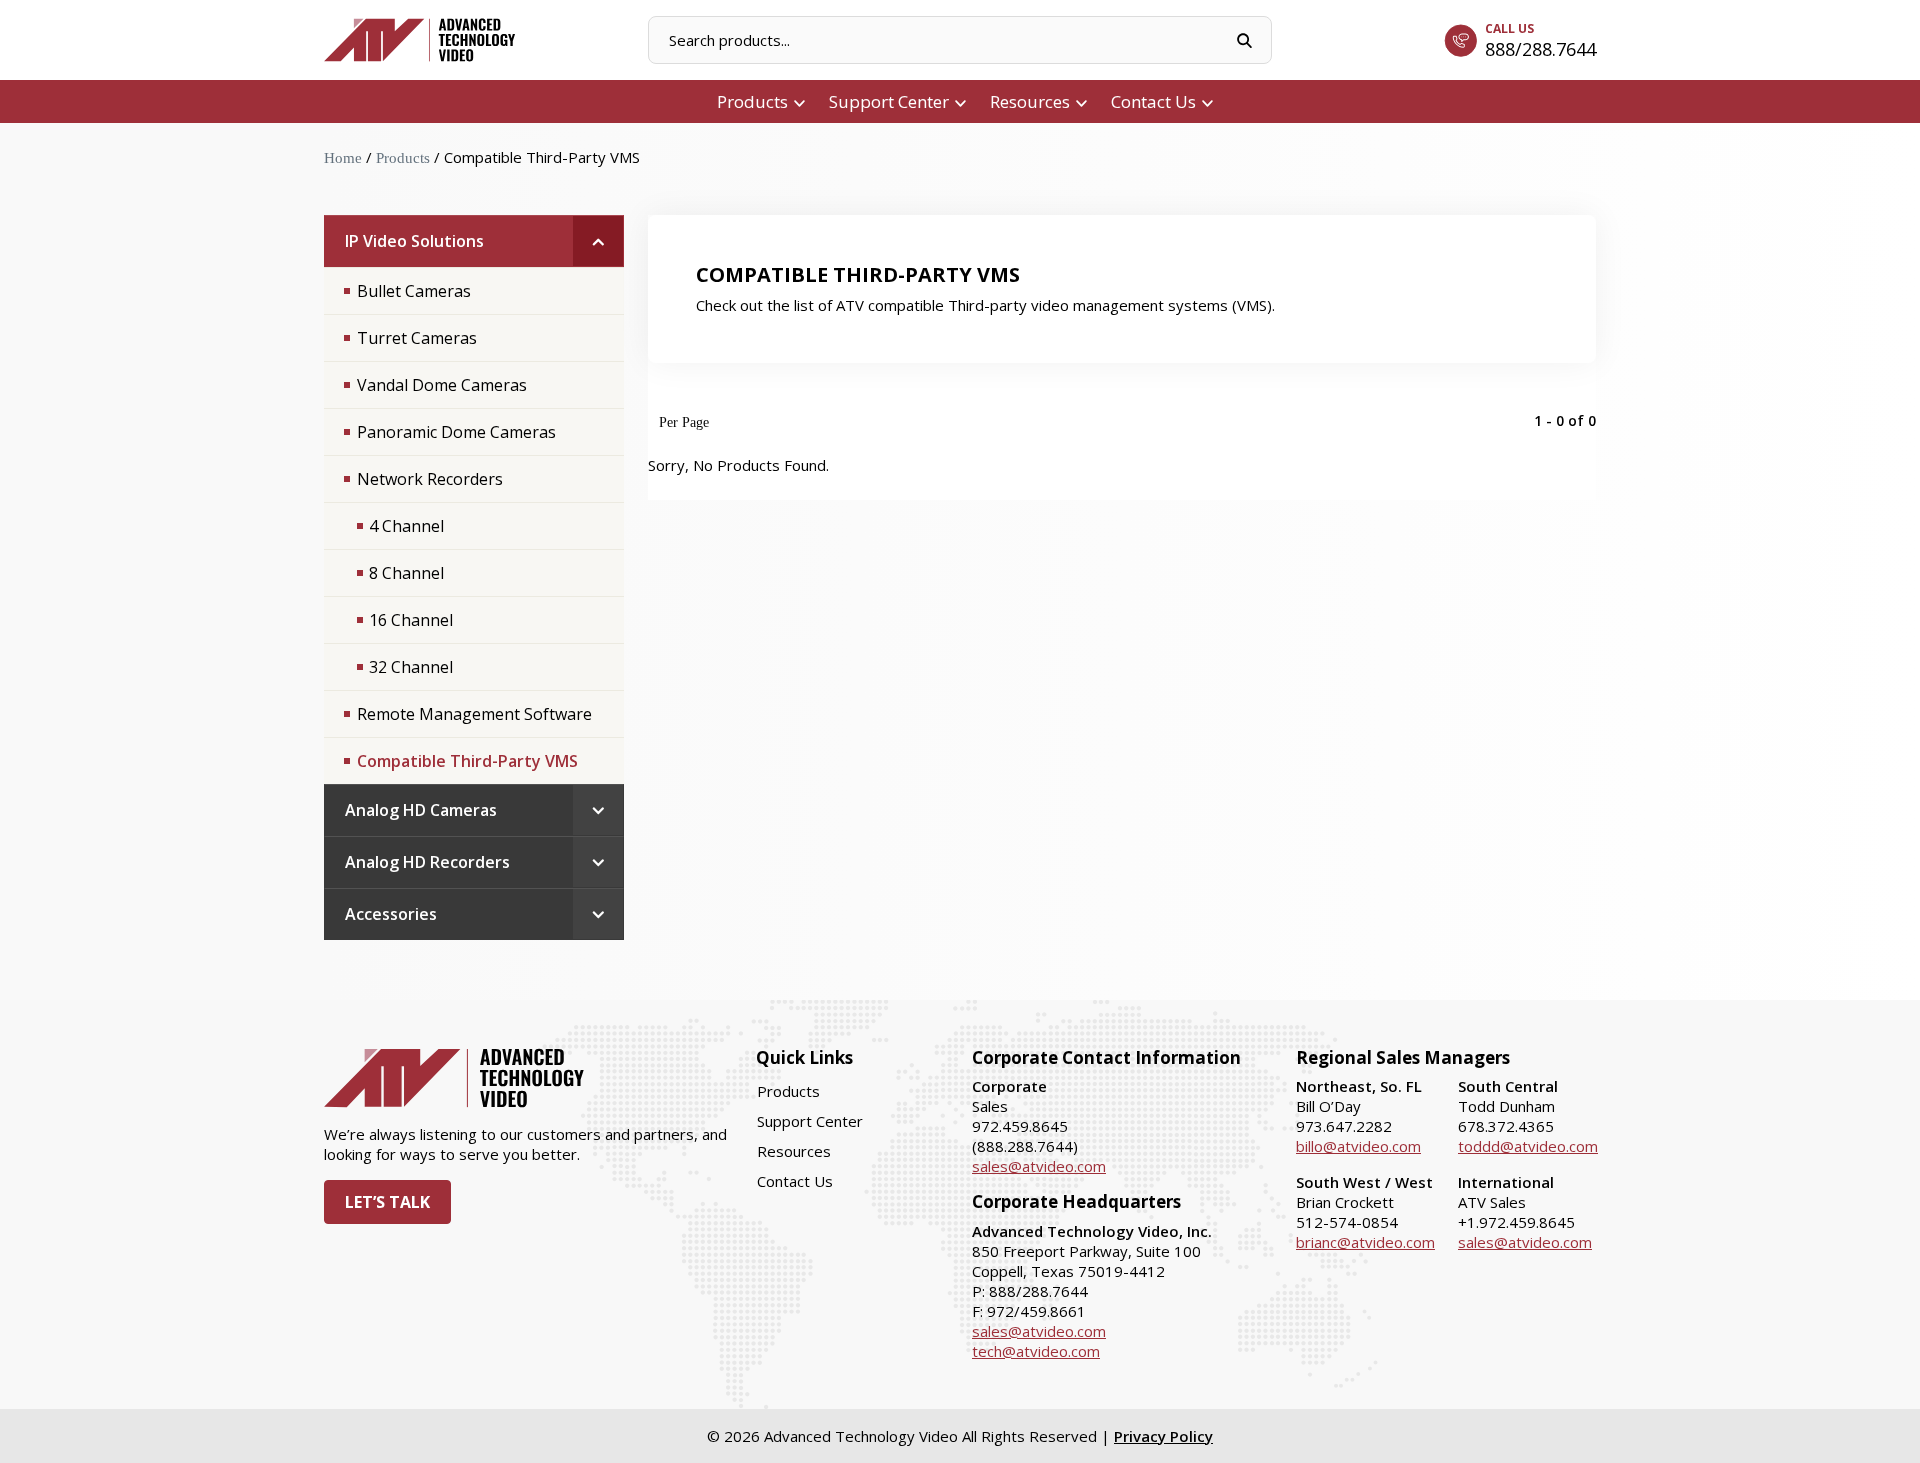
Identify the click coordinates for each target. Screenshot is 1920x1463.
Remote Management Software (474, 714)
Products (752, 101)
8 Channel (406, 573)
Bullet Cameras (414, 291)
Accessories (391, 914)
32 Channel (411, 667)
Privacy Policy (1163, 1436)
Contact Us (1153, 101)
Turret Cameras (417, 338)
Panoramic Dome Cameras (456, 432)
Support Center (889, 101)
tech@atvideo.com (1036, 1351)
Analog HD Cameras (421, 810)
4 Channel (406, 526)
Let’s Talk (387, 1202)
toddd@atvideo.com (1528, 1146)
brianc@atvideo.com (1365, 1242)
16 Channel (411, 620)
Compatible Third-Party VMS (467, 761)
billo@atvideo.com (1358, 1146)
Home (343, 158)
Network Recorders (430, 479)
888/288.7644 (1540, 49)
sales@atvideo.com (1039, 1166)
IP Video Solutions (414, 241)
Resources (1030, 101)
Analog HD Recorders (427, 862)
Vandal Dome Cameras (442, 385)
